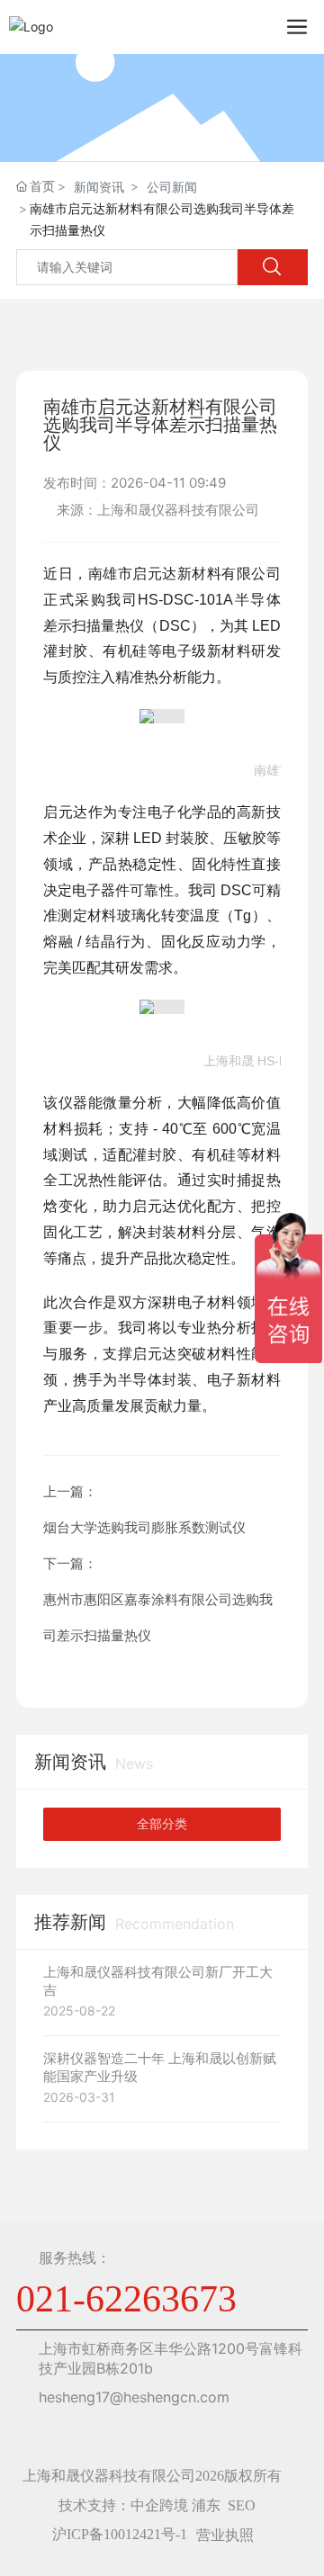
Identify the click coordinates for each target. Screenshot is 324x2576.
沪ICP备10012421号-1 (120, 2534)
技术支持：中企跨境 (123, 2505)
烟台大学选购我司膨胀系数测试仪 (144, 1527)
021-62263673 (126, 2299)
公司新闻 (172, 187)
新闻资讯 (99, 187)
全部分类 (162, 1824)
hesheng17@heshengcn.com (134, 2397)
